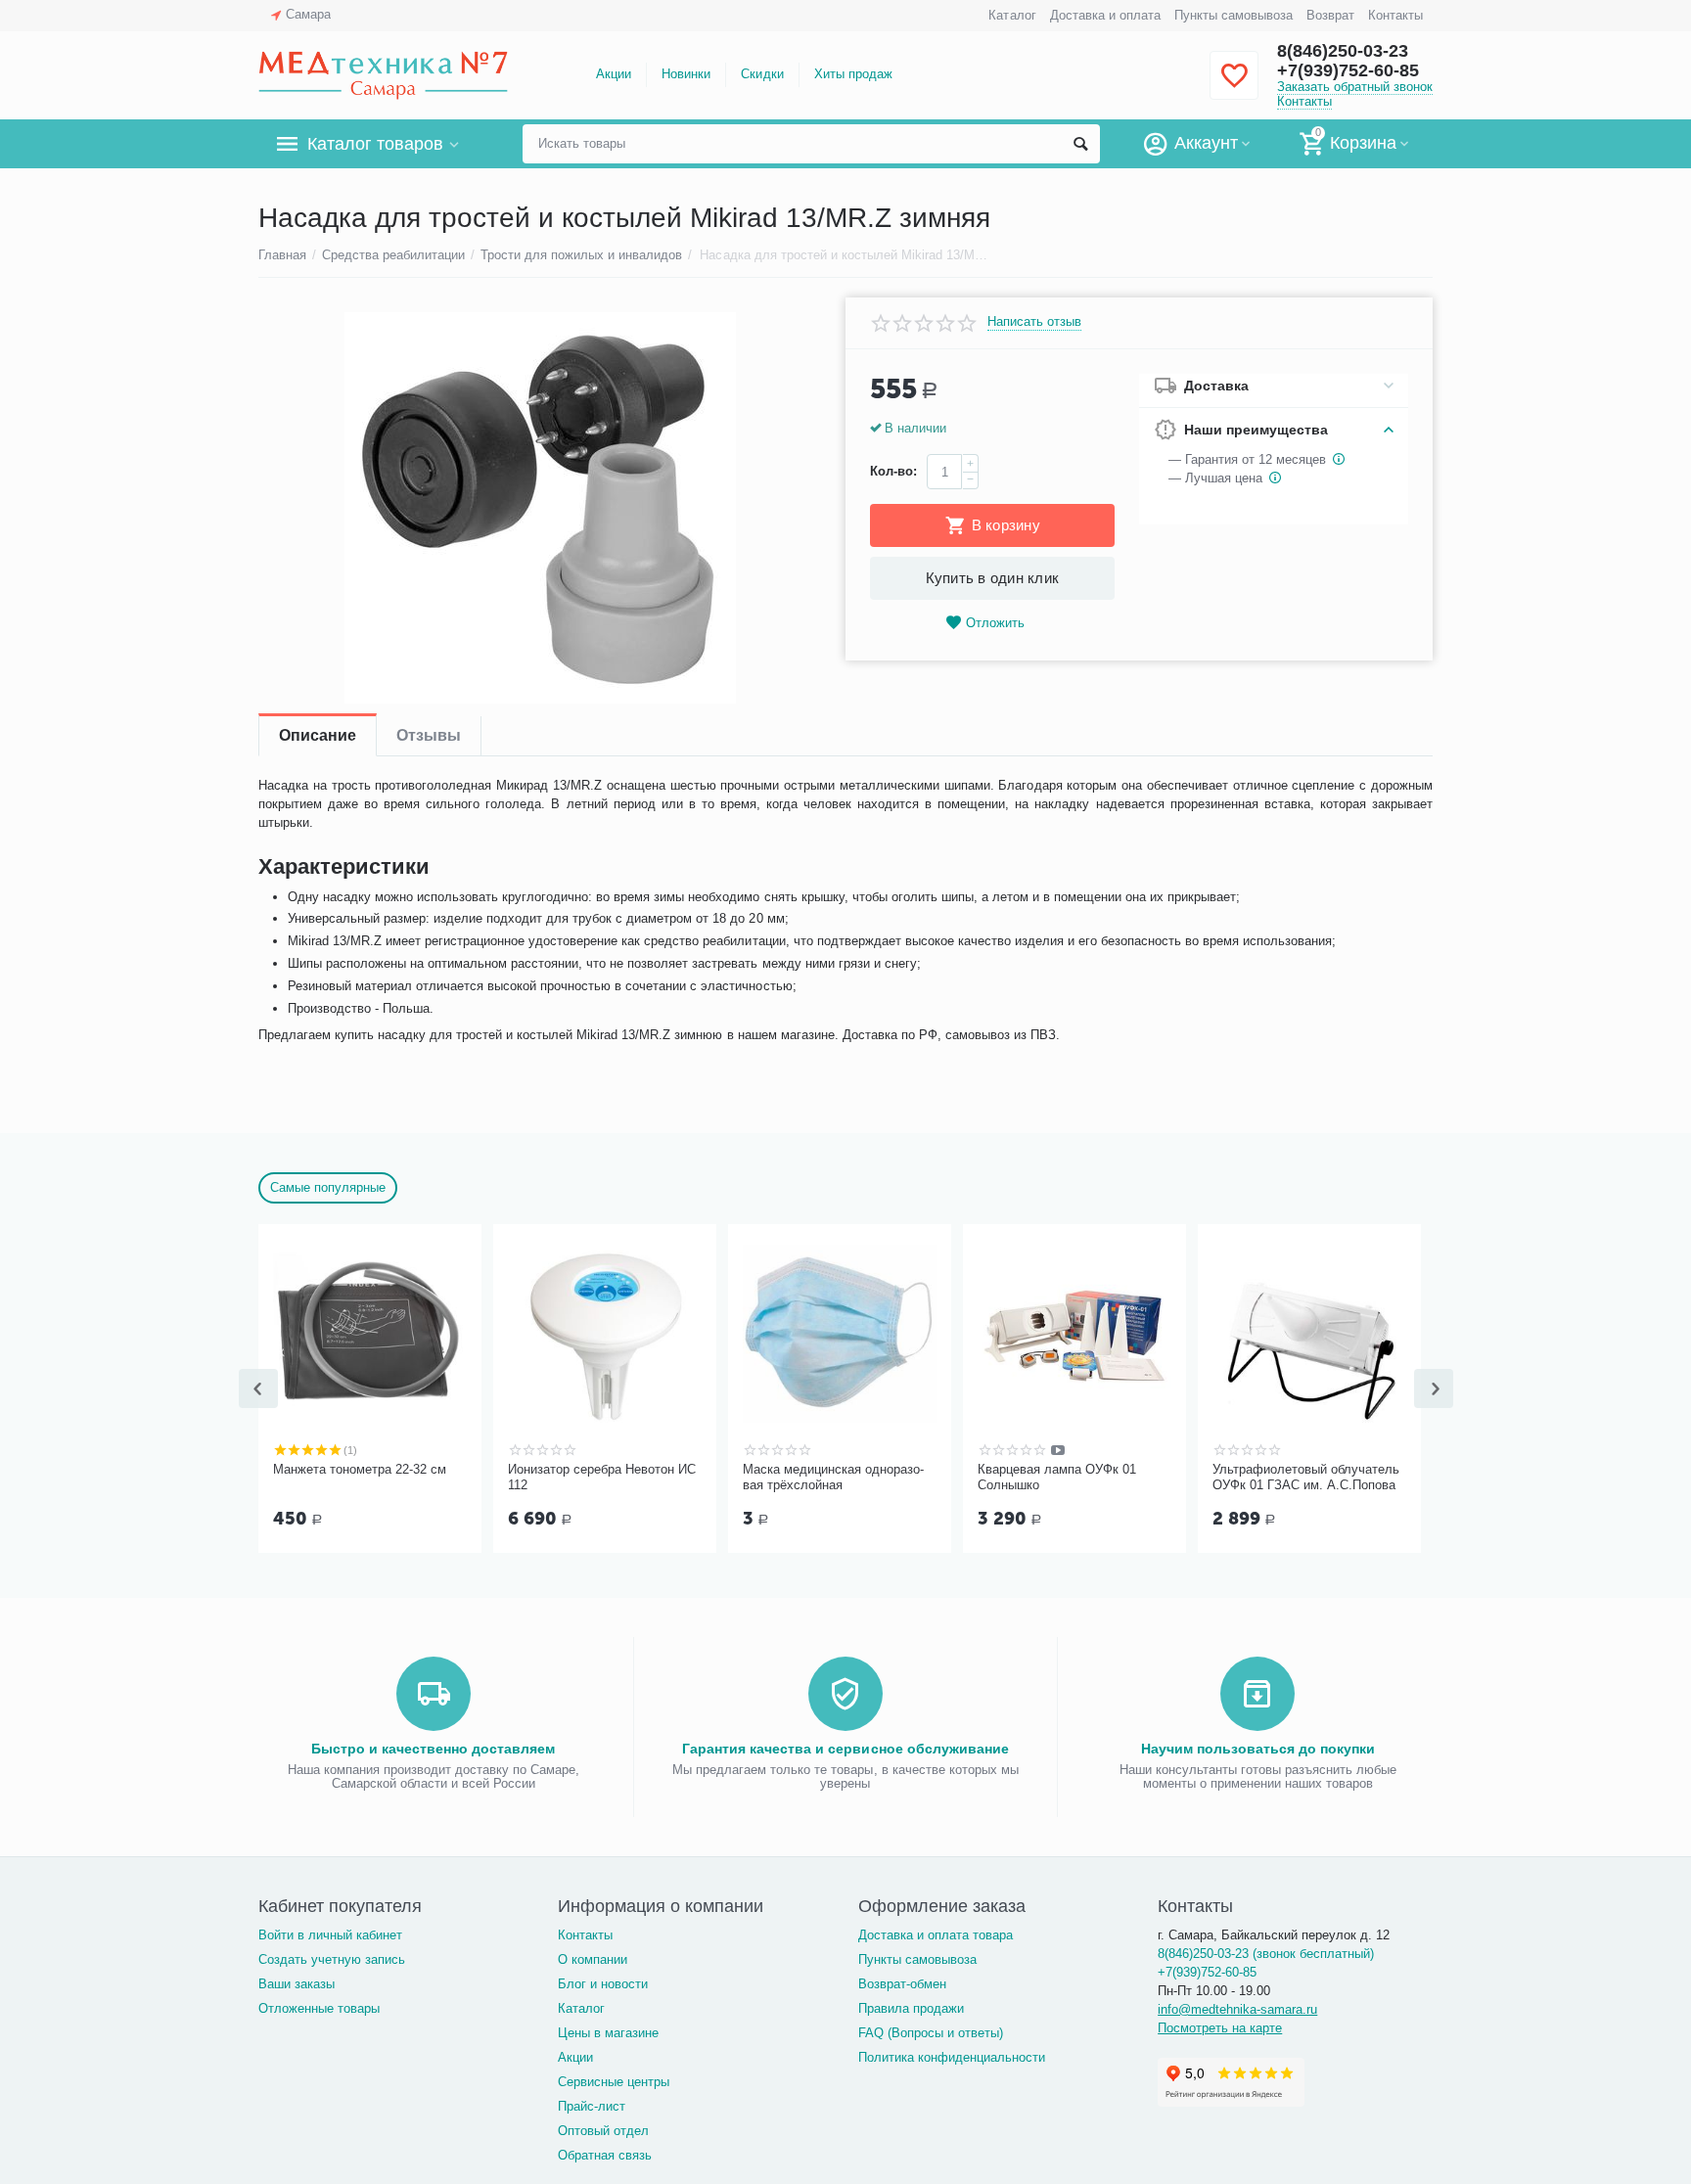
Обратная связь (605, 2155)
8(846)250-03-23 (1343, 51)
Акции (614, 74)
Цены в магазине (608, 2033)
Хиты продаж (853, 74)
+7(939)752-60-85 (1348, 70)
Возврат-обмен (902, 1984)
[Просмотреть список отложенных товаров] (1234, 87)
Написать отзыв (1034, 322)
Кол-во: (893, 471)
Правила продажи (911, 2008)
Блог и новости (603, 1984)
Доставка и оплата (1105, 15)
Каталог (1012, 15)
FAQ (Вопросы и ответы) (931, 2033)
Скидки (762, 74)
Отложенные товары (319, 2008)
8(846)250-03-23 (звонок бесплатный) (1266, 1954)
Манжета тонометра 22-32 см (360, 1469)
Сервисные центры (614, 2082)
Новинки (686, 74)
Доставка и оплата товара (936, 1935)
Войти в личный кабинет (330, 1935)
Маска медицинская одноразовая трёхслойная (833, 1477)
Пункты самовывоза (1234, 15)
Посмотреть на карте (1220, 2028)
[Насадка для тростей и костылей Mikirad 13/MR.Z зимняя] (540, 508)
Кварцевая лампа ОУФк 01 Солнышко (1057, 1477)
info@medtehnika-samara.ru (1237, 2009)
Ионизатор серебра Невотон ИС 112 (602, 1477)
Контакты (1395, 15)
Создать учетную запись (332, 1959)
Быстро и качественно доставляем (433, 1749)
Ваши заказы (297, 1984)
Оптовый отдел (603, 2131)
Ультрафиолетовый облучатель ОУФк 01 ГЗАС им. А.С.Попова (1306, 1477)
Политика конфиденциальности (952, 2057)
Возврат (1330, 15)
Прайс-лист (592, 2106)
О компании (593, 1959)
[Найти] (1080, 144)
